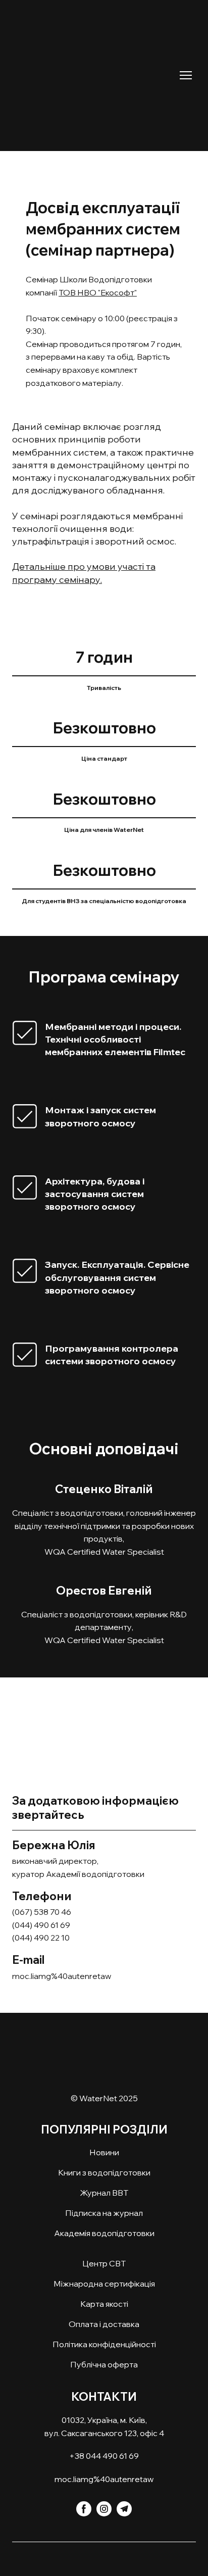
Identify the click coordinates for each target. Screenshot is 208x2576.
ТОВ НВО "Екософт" (98, 292)
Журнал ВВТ (104, 2193)
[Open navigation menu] (186, 75)
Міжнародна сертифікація (104, 2284)
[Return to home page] (94, 68)
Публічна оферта (104, 2364)
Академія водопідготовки (104, 2233)
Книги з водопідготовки (104, 2172)
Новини (104, 2152)
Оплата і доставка (104, 2324)
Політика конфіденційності (104, 2344)
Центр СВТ (104, 2263)
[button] (84, 2509)
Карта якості (104, 2304)
